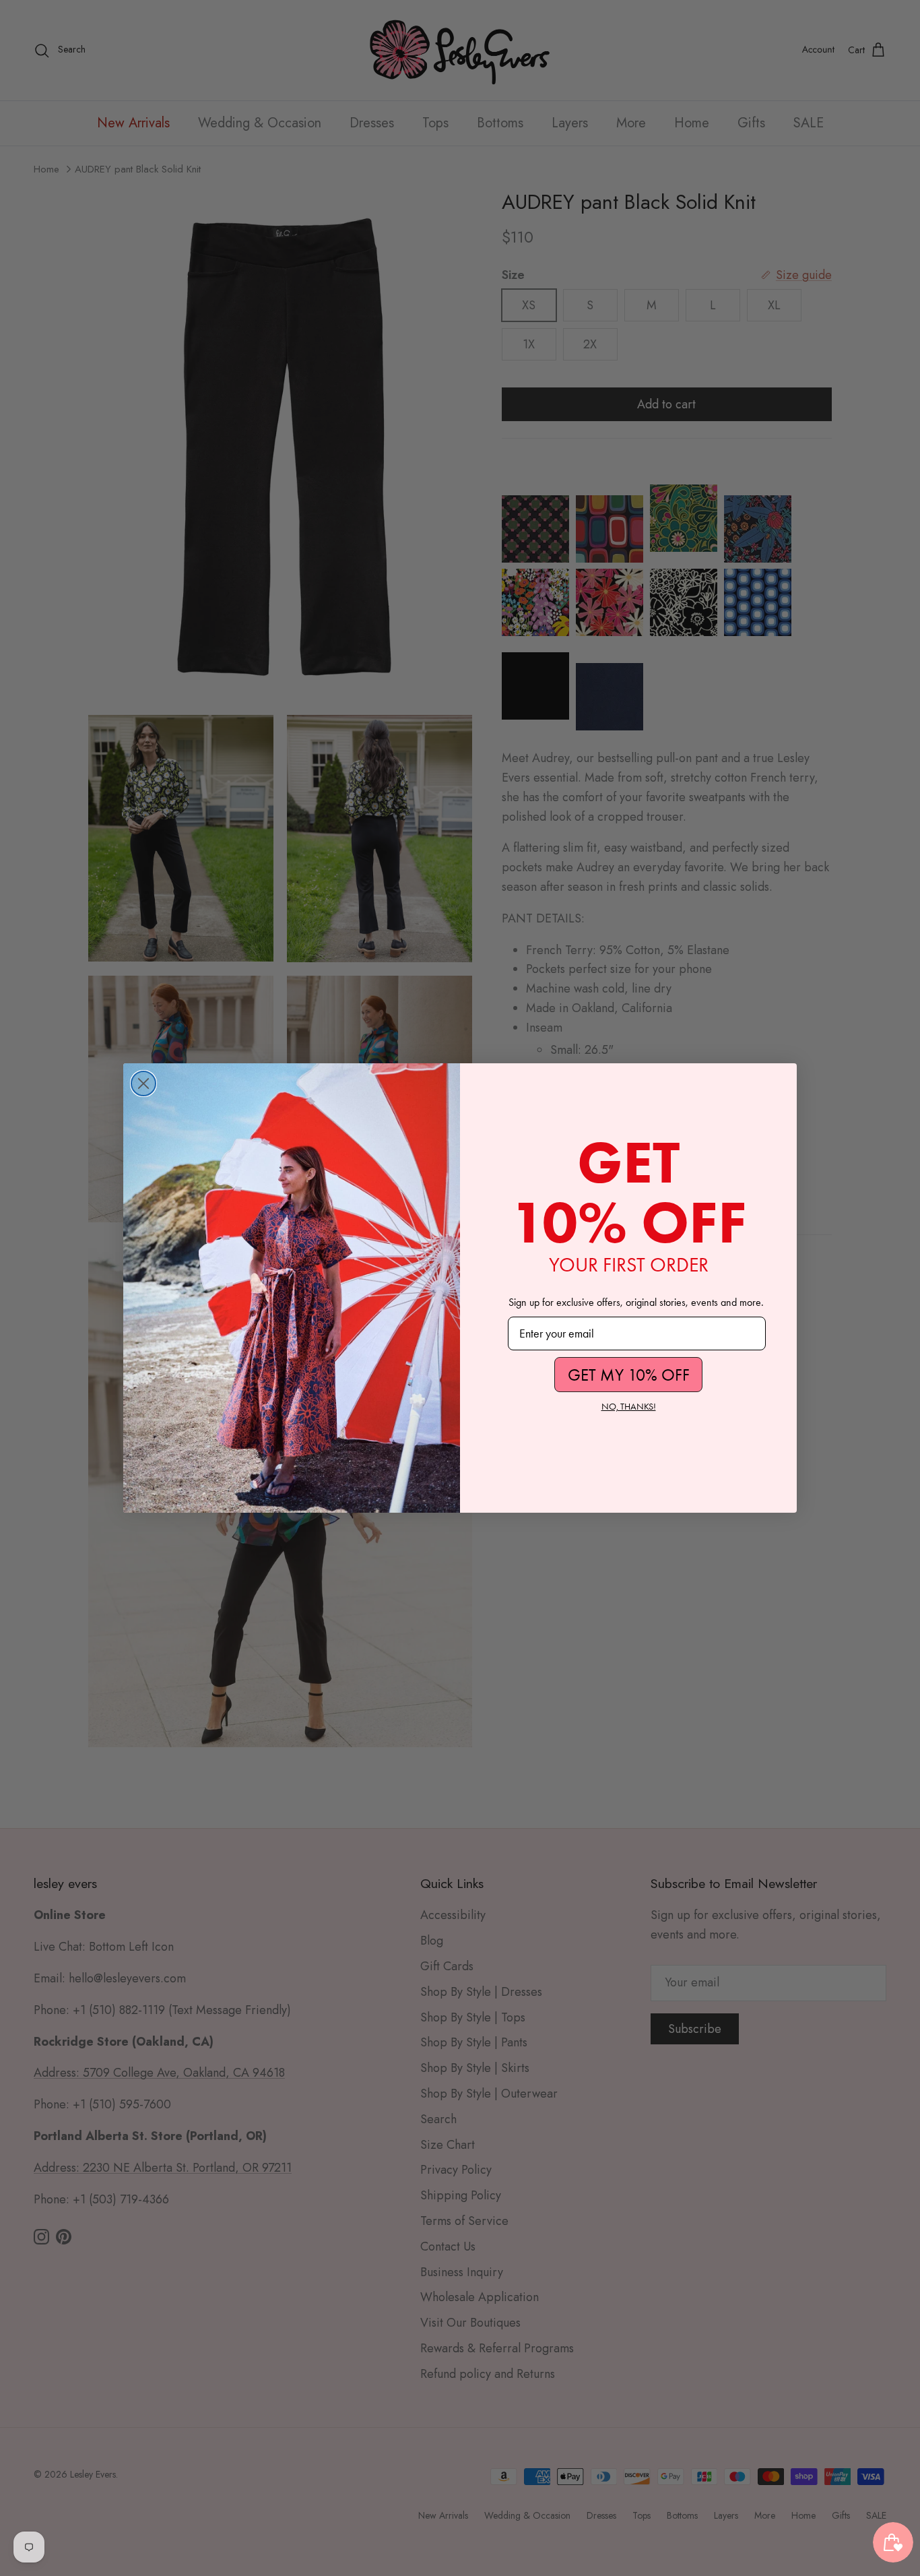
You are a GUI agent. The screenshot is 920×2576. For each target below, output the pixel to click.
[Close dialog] (143, 1083)
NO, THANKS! (629, 1407)
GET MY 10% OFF (629, 1375)
